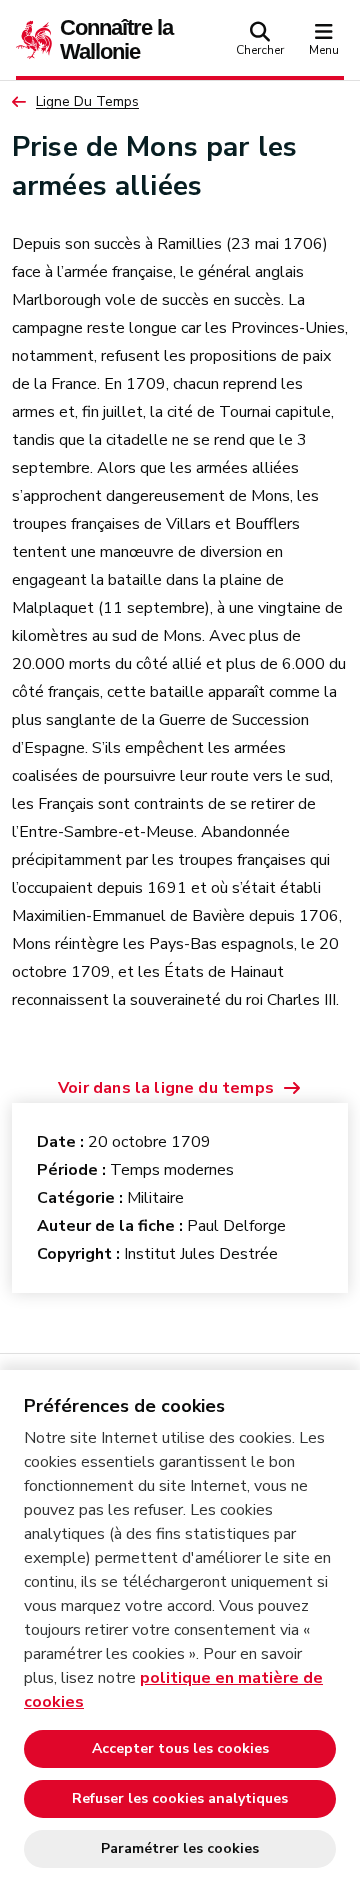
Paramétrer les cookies (180, 1848)
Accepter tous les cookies (180, 1748)
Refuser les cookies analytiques (180, 1798)
